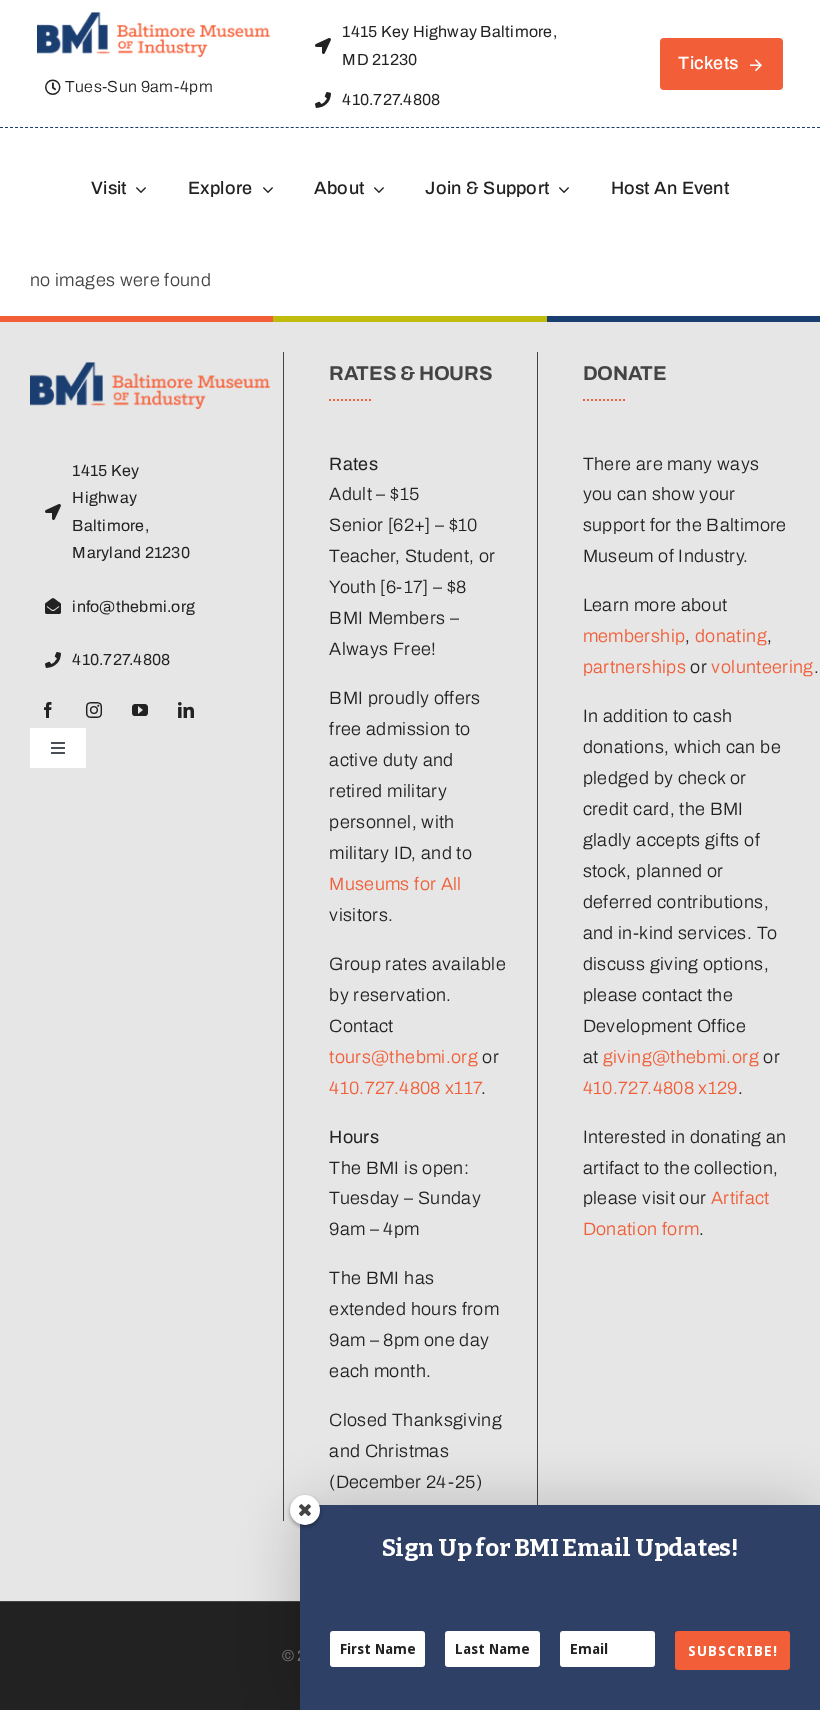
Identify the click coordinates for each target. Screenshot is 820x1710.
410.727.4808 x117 (405, 1088)
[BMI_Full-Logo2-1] (153, 21)
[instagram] (94, 710)
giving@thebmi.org (681, 1057)
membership (634, 636)
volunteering (762, 667)
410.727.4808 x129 (660, 1088)
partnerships (634, 667)
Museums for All (395, 884)
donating (731, 636)
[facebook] (48, 710)
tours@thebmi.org (403, 1057)
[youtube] (140, 710)
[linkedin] (186, 710)
